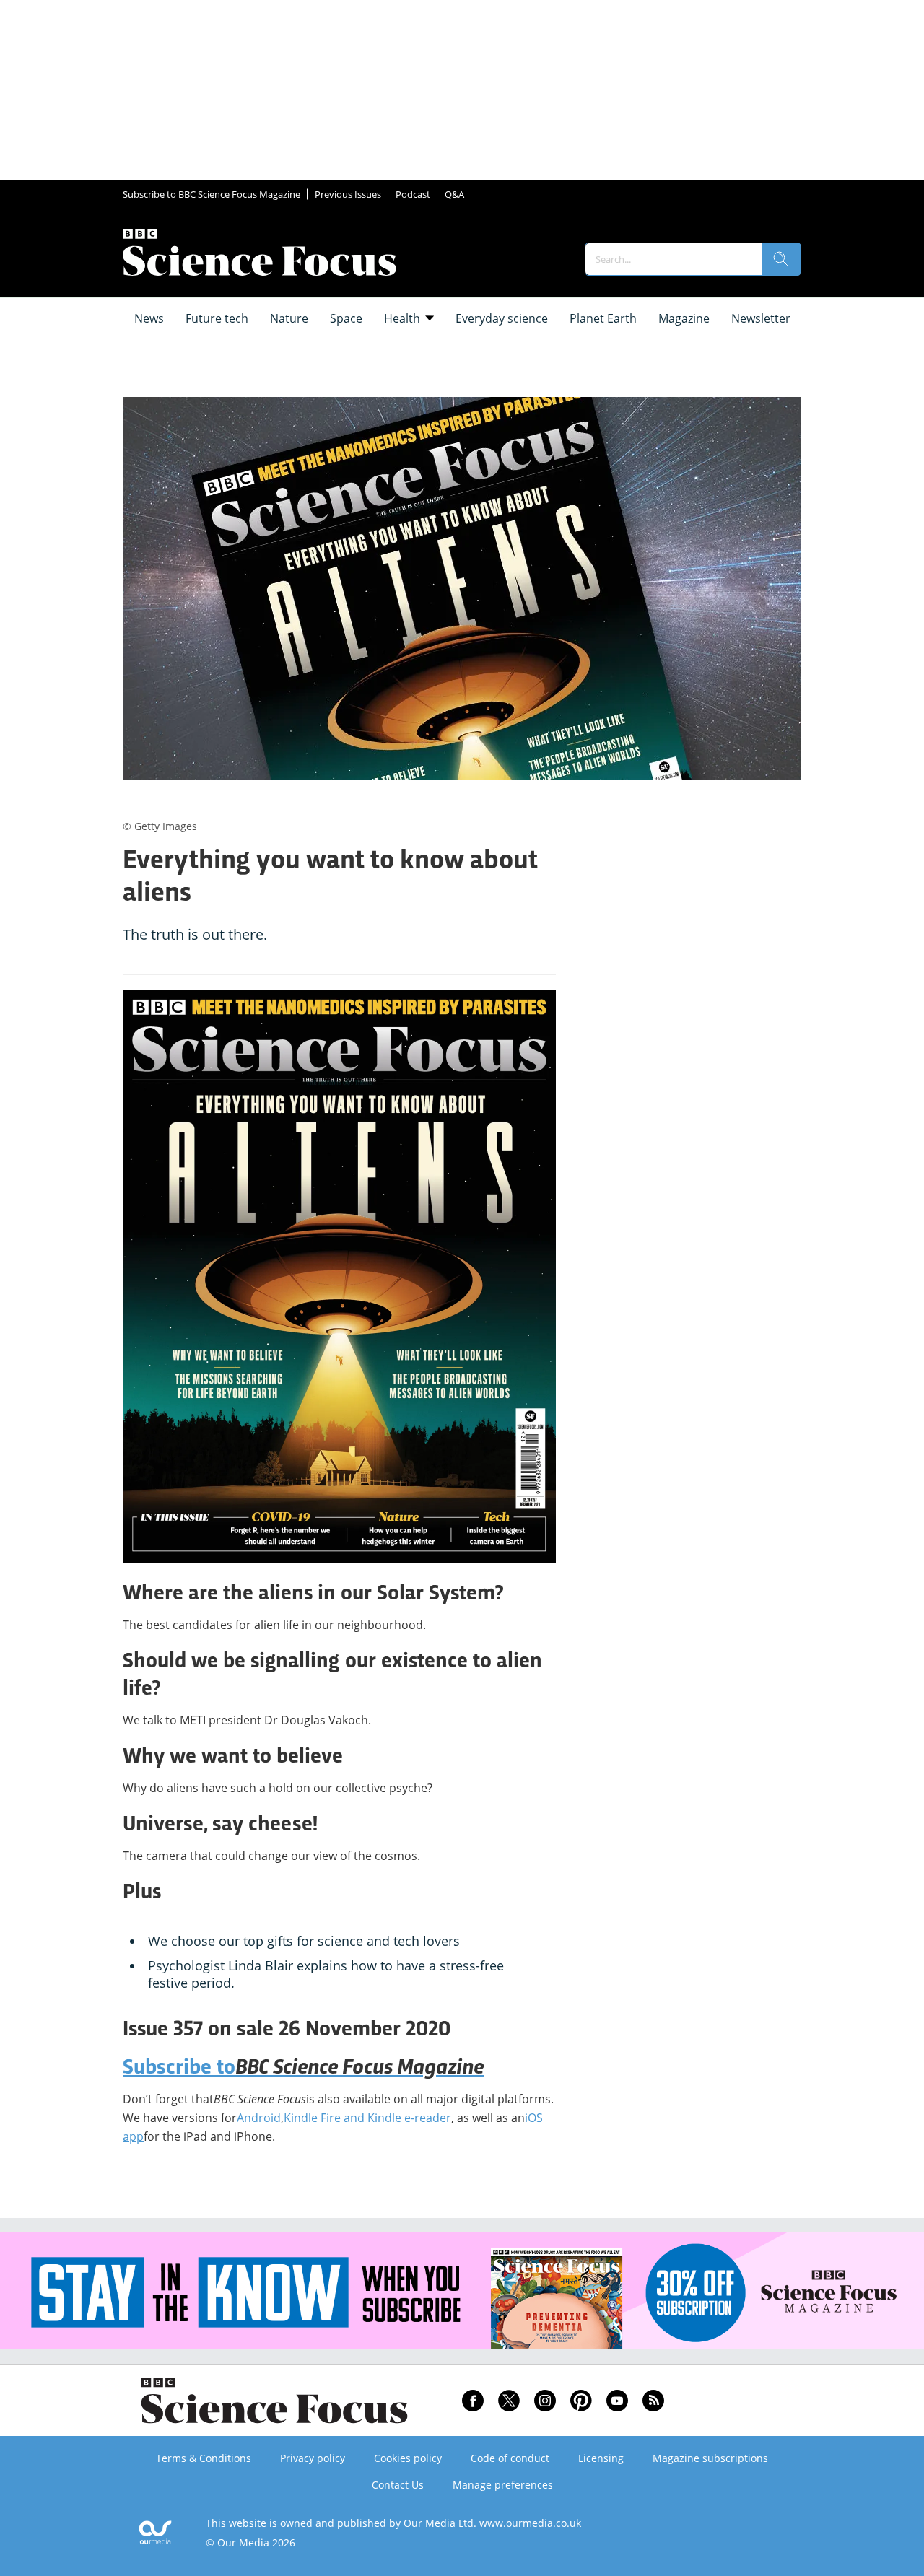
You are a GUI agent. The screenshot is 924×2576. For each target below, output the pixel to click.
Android (259, 2118)
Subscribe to (303, 2069)
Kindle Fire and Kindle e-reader (367, 2118)
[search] (781, 259)
